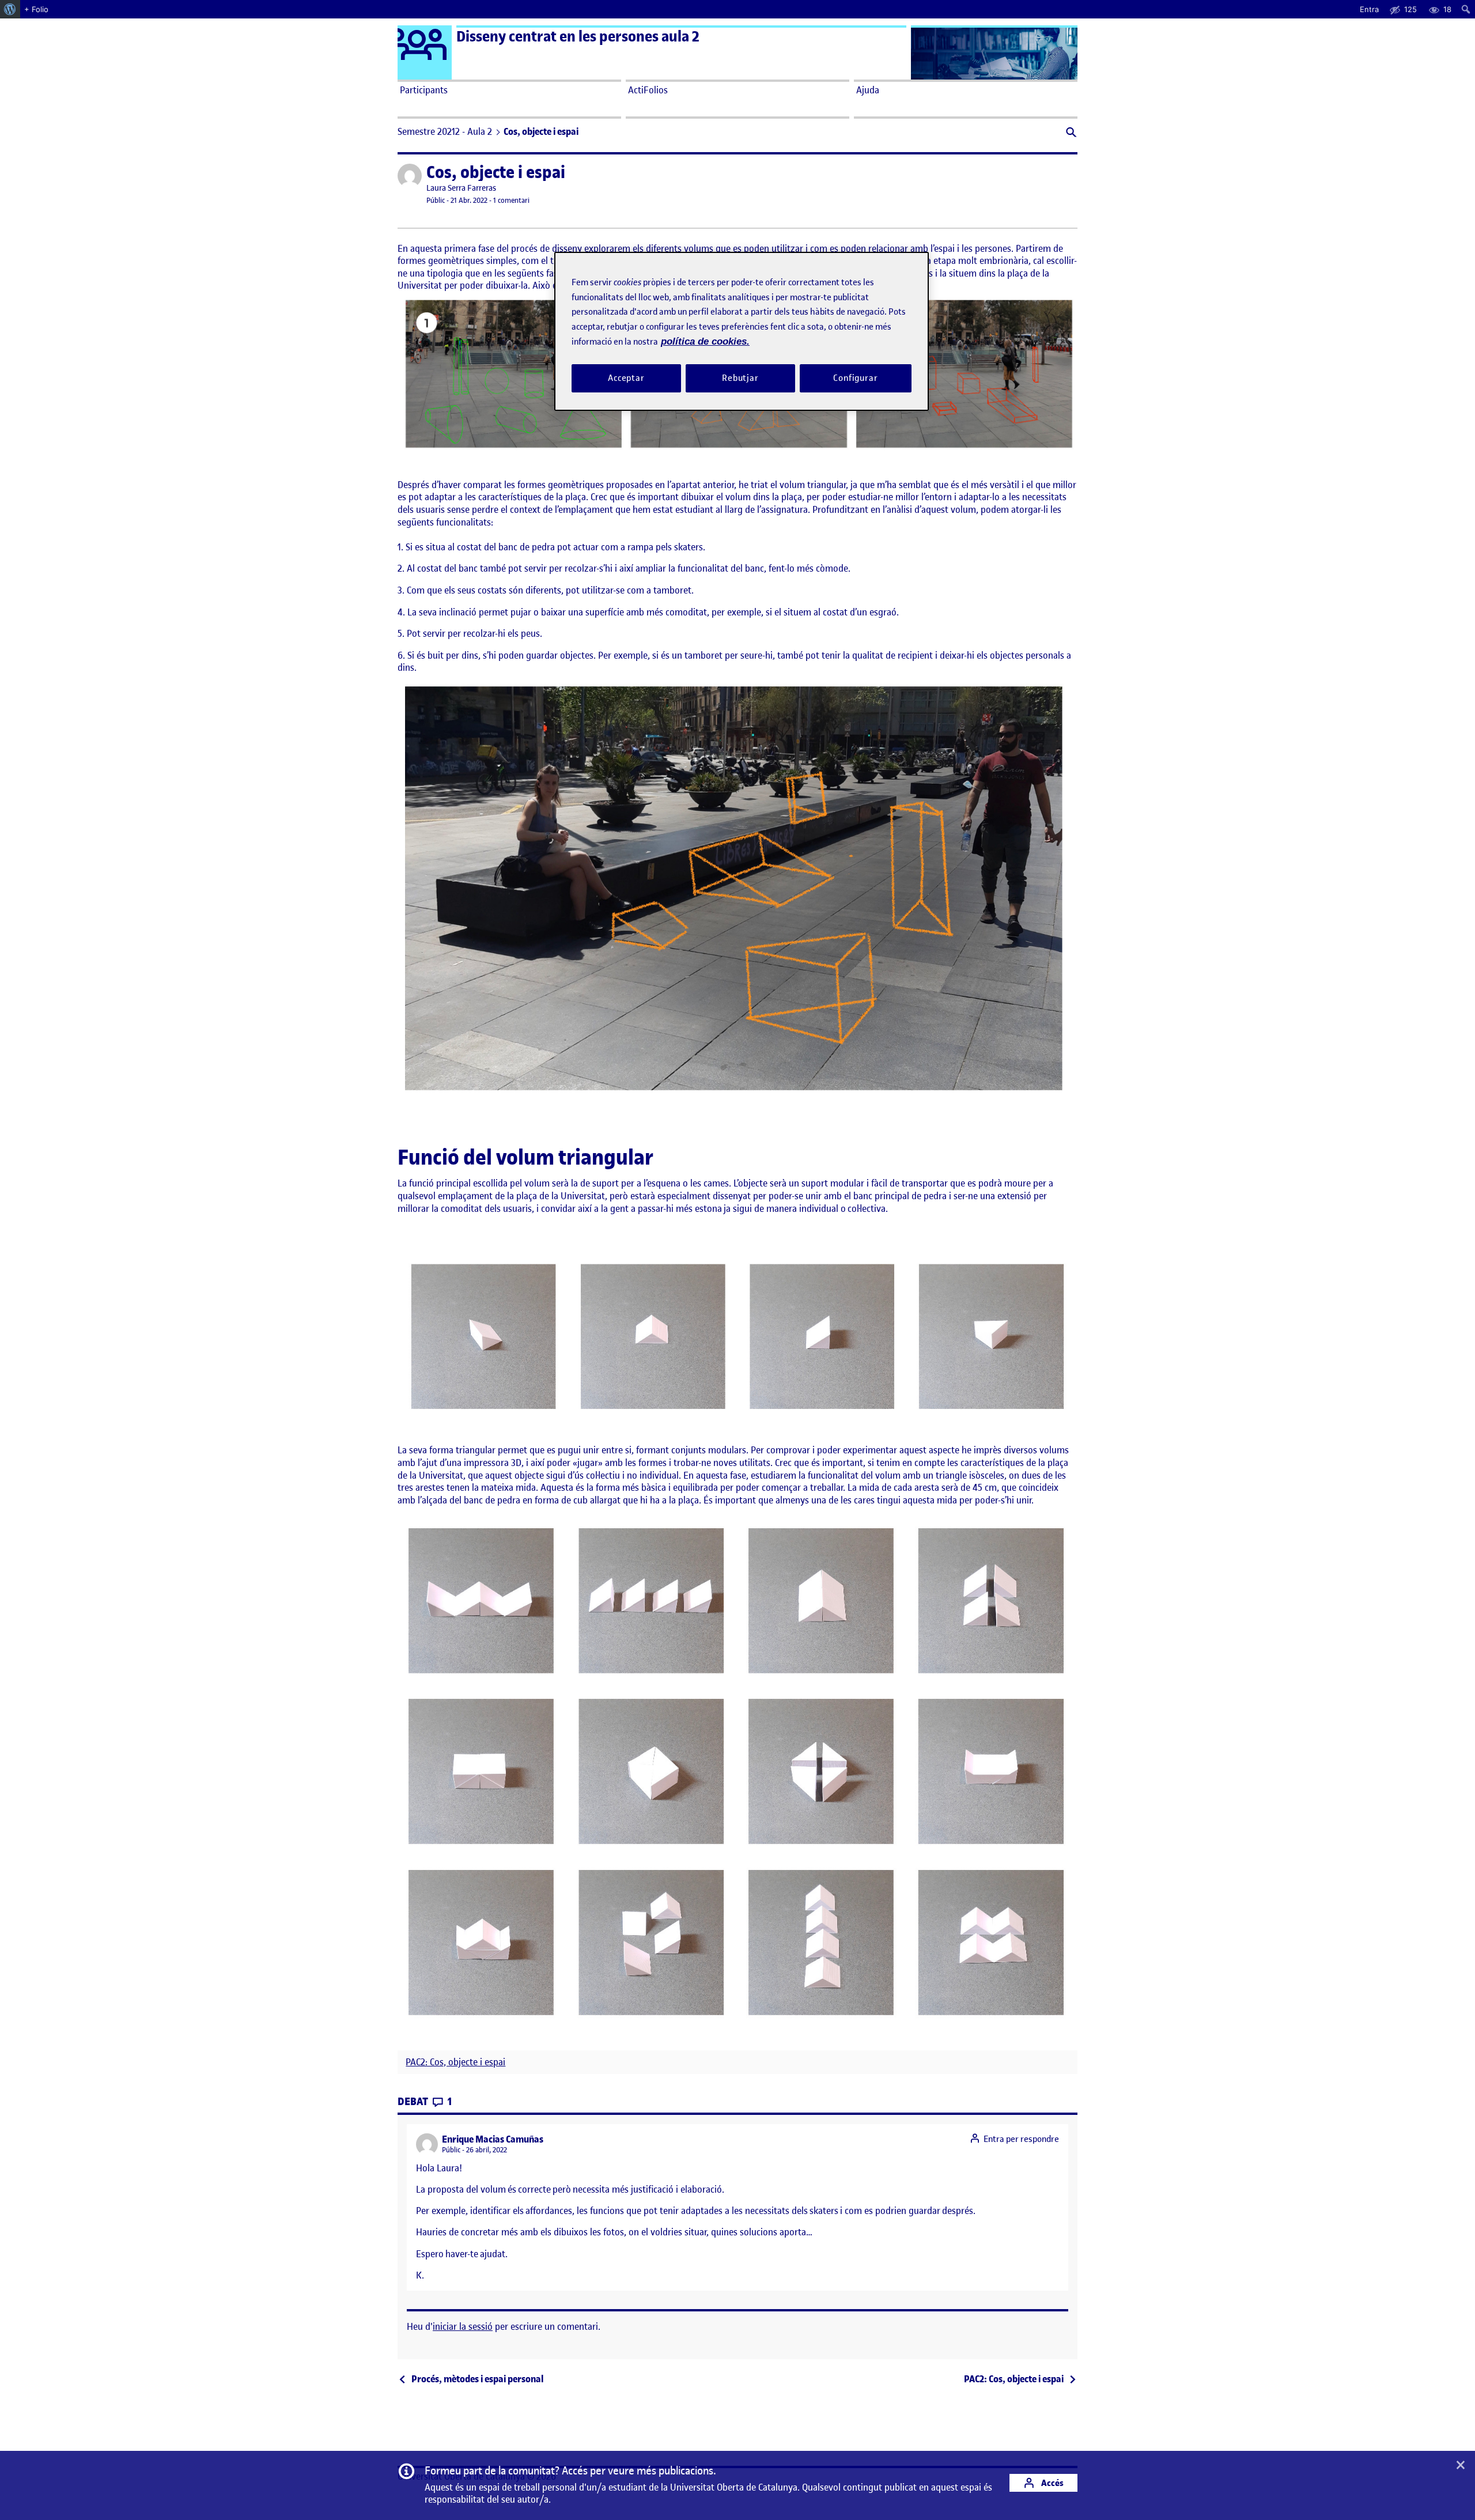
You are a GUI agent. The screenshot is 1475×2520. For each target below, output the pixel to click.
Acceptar (626, 378)
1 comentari (511, 200)
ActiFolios (648, 90)
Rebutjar (740, 378)
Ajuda (868, 90)
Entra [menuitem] (1369, 9)
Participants (424, 90)
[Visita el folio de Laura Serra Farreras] (410, 176)
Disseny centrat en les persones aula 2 (578, 37)
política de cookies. (705, 341)
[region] (742, 331)
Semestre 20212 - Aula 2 (445, 131)
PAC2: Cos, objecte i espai (455, 2062)
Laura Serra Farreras (461, 188)
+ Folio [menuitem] (36, 9)
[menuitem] (10, 9)
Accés (1052, 2483)
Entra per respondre (1021, 2139)
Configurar (856, 378)
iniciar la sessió (463, 2326)
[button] (1070, 133)
